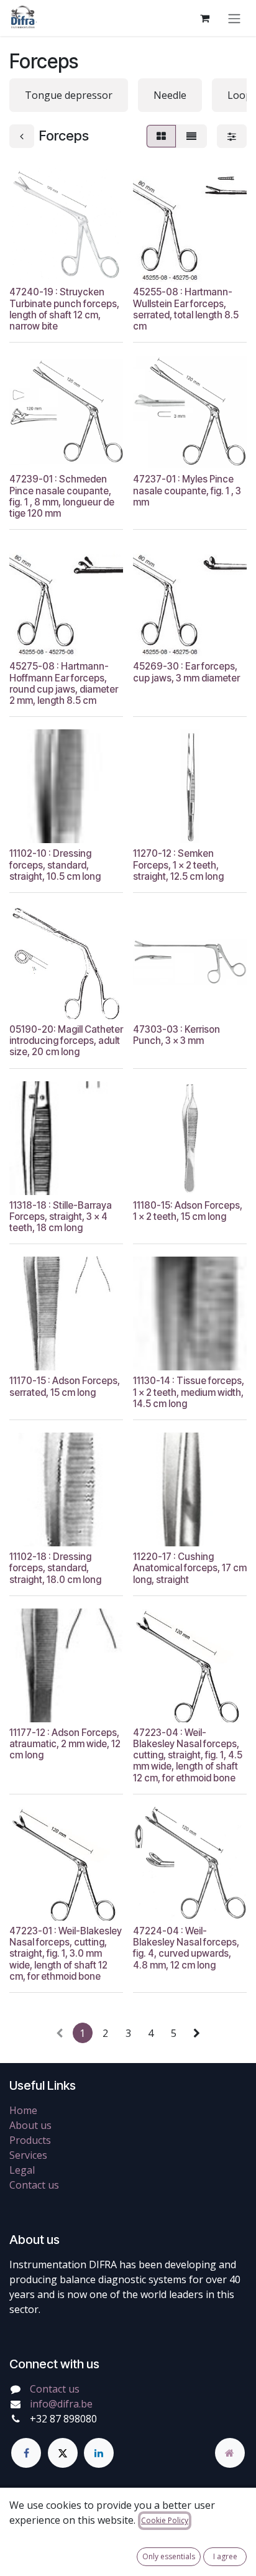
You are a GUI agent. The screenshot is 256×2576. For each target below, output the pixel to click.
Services (28, 2155)
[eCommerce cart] (204, 18)
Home (23, 2110)
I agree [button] (225, 2556)
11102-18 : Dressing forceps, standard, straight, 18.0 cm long (55, 1568)
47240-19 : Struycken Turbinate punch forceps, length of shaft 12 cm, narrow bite (64, 309)
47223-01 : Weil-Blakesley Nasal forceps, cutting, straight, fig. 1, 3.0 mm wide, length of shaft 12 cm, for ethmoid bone (66, 1954)
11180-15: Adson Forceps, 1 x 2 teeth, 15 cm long (188, 1211)
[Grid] (161, 136)
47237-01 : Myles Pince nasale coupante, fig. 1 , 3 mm (187, 490)
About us (30, 2125)
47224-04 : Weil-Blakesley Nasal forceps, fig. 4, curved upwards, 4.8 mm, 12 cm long (186, 1948)
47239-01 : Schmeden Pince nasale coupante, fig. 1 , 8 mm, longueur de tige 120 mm (62, 496)
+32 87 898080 (63, 2419)
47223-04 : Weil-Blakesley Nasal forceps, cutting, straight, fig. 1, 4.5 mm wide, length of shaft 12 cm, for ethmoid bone (188, 1755)
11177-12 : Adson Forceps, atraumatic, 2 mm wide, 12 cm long (65, 1744)
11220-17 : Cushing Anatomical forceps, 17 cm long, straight (190, 1568)
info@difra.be (61, 2404)
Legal (22, 2170)
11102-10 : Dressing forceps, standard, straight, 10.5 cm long (55, 865)
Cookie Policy (165, 2520)
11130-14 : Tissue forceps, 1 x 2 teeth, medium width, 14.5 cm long (189, 1392)
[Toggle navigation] (234, 18)
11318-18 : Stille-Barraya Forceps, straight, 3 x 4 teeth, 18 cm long (61, 1216)
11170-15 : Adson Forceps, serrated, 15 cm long (65, 1386)
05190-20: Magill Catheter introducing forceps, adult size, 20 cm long (66, 1041)
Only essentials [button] (169, 2556)
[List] (191, 136)
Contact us (34, 2185)
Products (30, 2140)
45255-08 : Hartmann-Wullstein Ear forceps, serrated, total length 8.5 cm (186, 309)
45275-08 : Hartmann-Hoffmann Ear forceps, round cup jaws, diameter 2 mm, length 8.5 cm (64, 683)
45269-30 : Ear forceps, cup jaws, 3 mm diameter (186, 672)
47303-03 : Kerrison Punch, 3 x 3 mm (176, 1035)
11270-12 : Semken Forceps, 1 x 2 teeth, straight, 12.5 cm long (178, 865)
